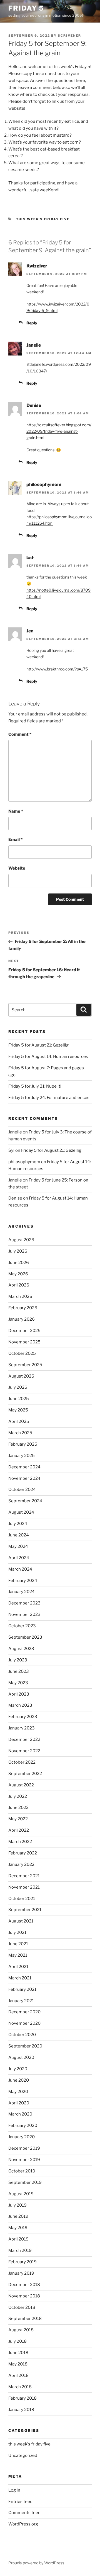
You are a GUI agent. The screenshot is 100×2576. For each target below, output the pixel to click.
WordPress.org (23, 2524)
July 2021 (17, 1932)
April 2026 (19, 1285)
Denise (34, 405)
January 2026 (22, 1319)
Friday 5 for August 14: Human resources (48, 1057)
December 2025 (24, 1331)
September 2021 (25, 1910)
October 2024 (22, 1489)
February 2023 (23, 1717)
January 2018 (21, 2410)
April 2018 (18, 2375)
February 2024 (23, 1581)
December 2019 (24, 2148)
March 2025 (20, 1433)
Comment (20, 734)
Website (17, 868)
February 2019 (22, 2262)
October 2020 (22, 2035)
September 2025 (25, 1365)
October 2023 (22, 1626)
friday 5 (26, 8)
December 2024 (24, 1467)
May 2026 (18, 1274)
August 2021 (21, 1921)
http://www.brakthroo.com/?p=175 (57, 669)
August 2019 (21, 2194)
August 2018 (21, 2330)
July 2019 (17, 2205)
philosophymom (44, 485)
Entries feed (20, 2502)
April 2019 (18, 2239)
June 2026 (19, 1263)
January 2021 (21, 2001)
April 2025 (19, 1421)
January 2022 (21, 1864)
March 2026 (20, 1296)
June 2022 (18, 1808)
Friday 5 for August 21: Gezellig (38, 1045)
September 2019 (25, 2182)
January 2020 (22, 2137)
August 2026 (21, 1240)
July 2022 (18, 1796)
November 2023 (24, 1614)
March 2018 (20, 2387)
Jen (30, 631)
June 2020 (19, 2080)
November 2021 (24, 1887)
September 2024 (25, 1501)
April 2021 (18, 1967)
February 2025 (23, 1444)
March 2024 (20, 1569)
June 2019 (18, 2216)
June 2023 (19, 1671)
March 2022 (20, 1842)
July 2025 (18, 1387)
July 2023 (18, 1660)
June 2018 (18, 2353)
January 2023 (22, 1728)
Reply (32, 323)
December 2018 (24, 2285)
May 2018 (18, 2364)
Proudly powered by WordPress (36, 2563)
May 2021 (18, 1955)
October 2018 (22, 2307)
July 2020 (18, 2069)
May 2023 (18, 1683)
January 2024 (22, 1592)
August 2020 (21, 2057)
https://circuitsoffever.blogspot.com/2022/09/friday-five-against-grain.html (59, 431)
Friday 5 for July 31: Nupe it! (35, 1086)
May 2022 (18, 1819)
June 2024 (19, 1535)
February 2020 (23, 2126)
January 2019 (21, 2273)
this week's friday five (43, 219)
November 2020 (24, 2023)
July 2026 (18, 1251)
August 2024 (21, 1512)
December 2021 (24, 1876)
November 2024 (24, 1478)
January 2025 (22, 1456)
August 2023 (21, 1649)
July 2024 (18, 1524)
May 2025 (18, 1410)
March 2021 (20, 1978)
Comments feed (24, 2513)
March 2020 (20, 2114)
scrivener (69, 36)
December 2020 (24, 2012)
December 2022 (24, 1739)
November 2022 (24, 1751)
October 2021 (22, 1899)
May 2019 (18, 2228)
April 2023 (19, 1694)
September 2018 (25, 2319)
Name (16, 811)
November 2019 (24, 2160)
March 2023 (20, 1705)
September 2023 (25, 1637)
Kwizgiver (37, 266)
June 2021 (18, 1944)
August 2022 (21, 1785)
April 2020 (19, 2103)
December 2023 (24, 1603)
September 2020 (25, 2046)
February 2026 (23, 1308)
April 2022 (19, 1830)
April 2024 (19, 1558)
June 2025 (19, 1399)
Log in (14, 2490)
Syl (11, 1150)
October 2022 (22, 1762)
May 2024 (18, 1546)
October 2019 (22, 2171)
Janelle (34, 345)
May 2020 (18, 2092)
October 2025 (22, 1353)
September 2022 (25, 1774)
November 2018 (24, 2296)
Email (15, 840)
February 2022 (23, 1853)
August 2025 (21, 1376)
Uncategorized (23, 2455)
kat (30, 558)
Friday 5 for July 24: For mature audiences (49, 1098)
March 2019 (20, 2250)
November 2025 (24, 1342)
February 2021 (22, 1989)
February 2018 (22, 2398)
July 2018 (17, 2341)
